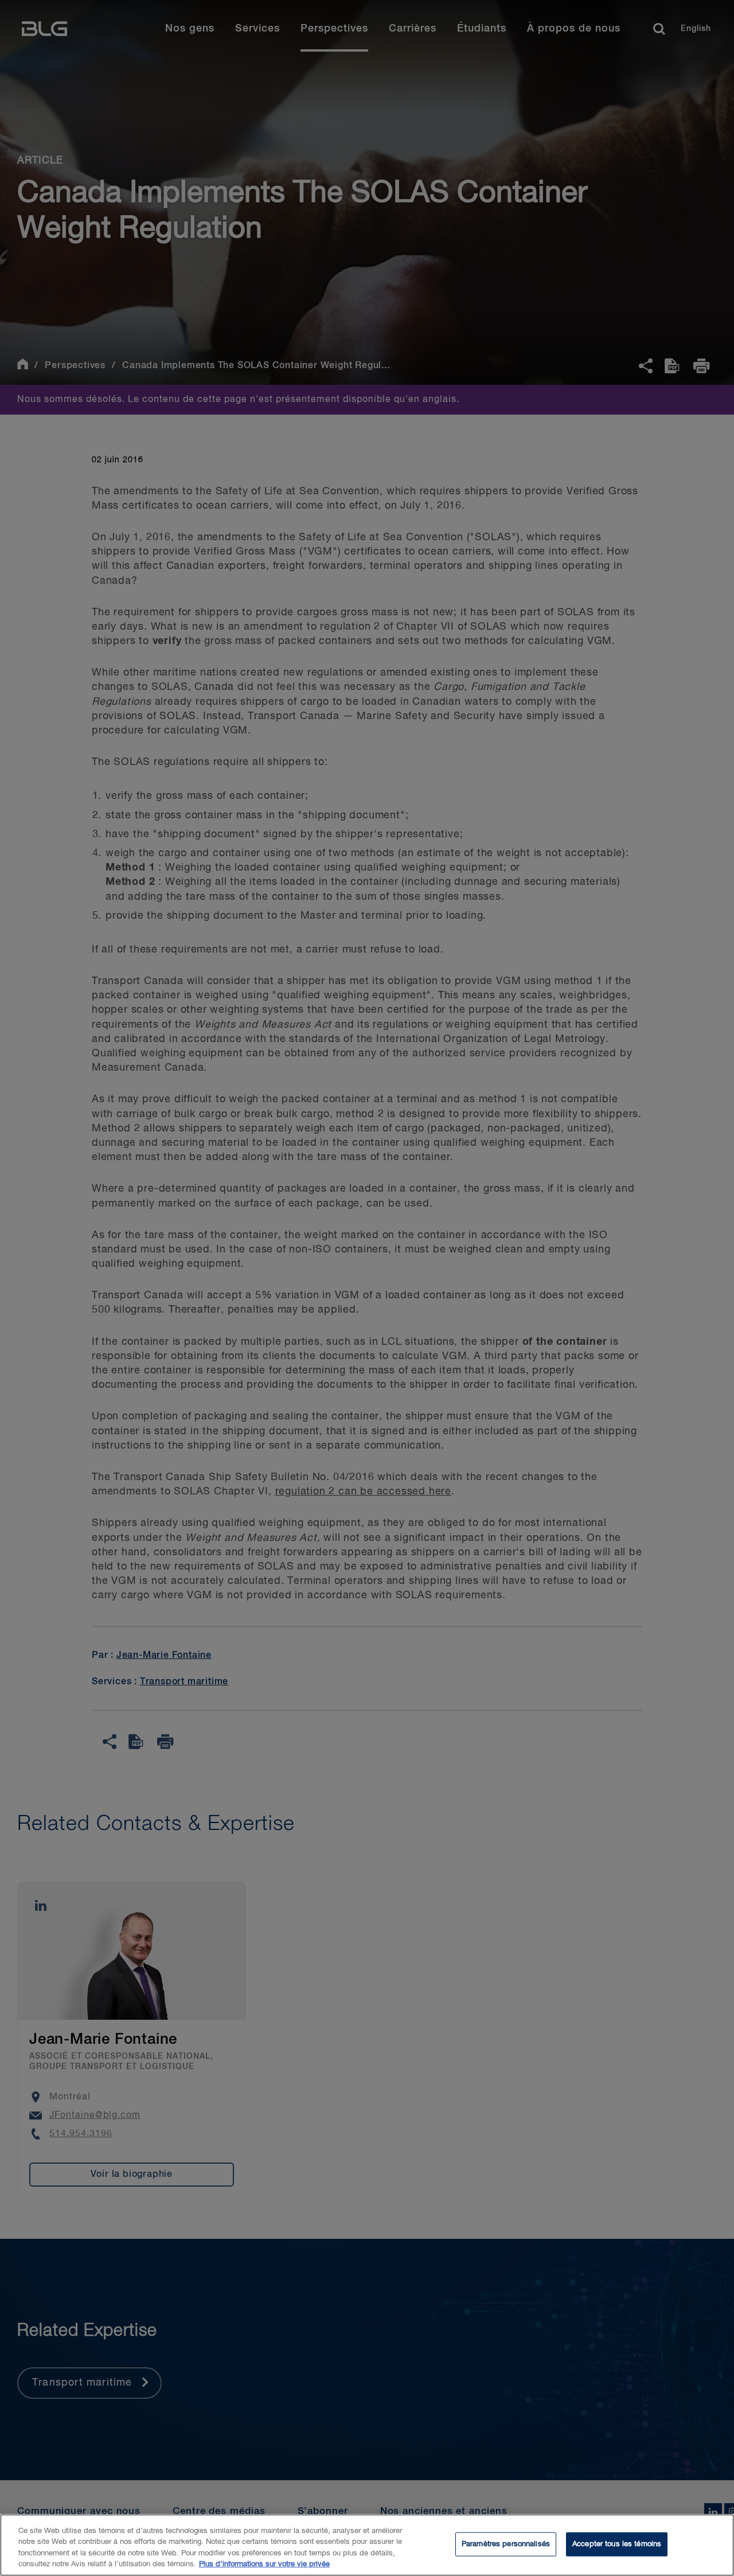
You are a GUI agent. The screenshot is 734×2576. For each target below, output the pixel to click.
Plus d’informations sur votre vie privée (264, 2564)
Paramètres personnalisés (506, 2544)
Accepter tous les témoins (617, 2544)
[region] (367, 2545)
